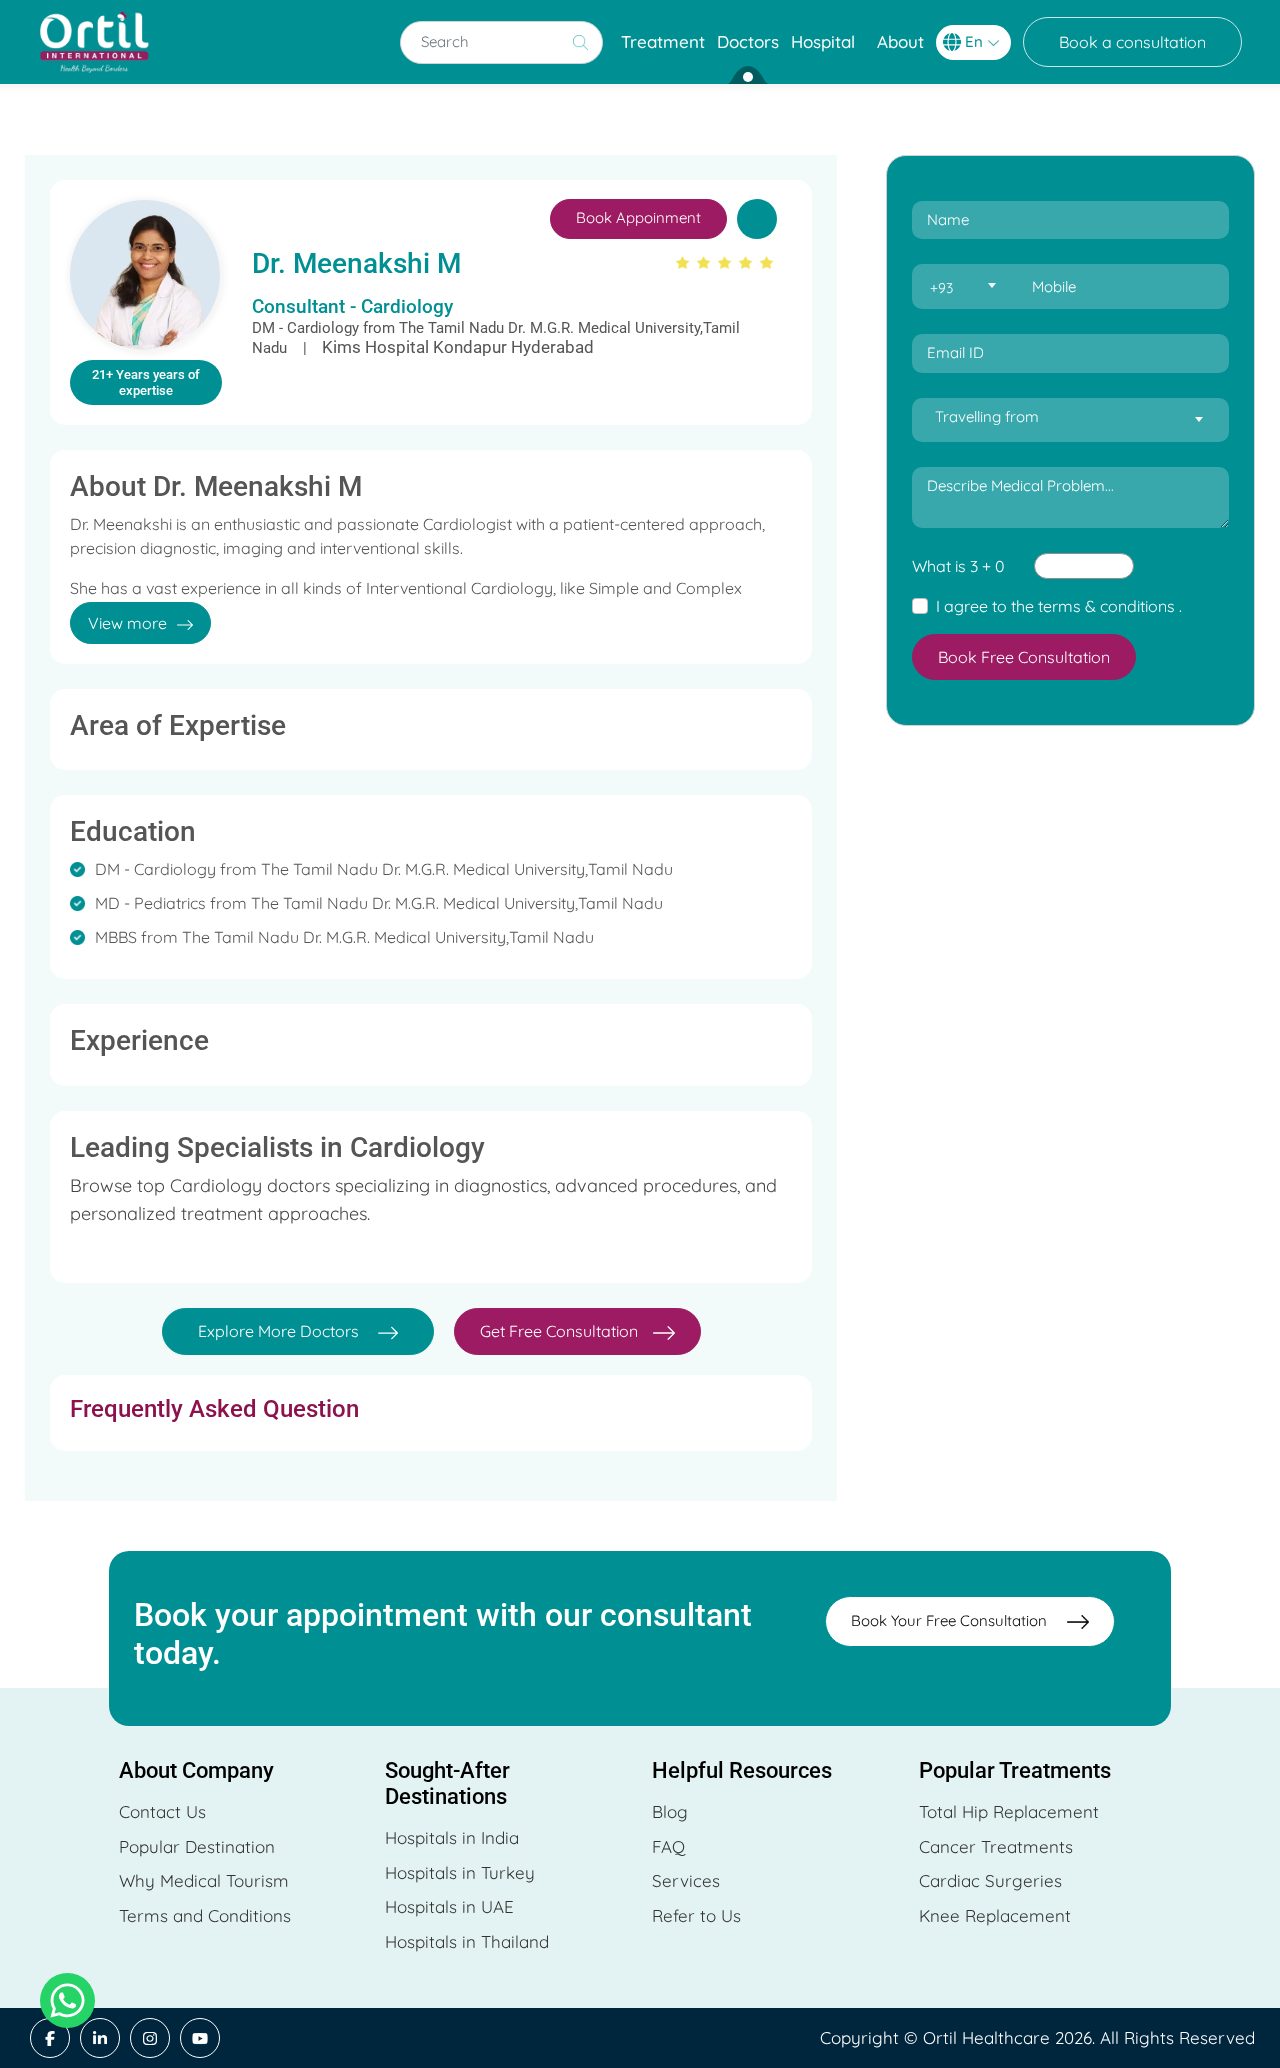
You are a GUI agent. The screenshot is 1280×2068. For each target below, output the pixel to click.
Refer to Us (696, 1915)
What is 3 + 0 (958, 566)
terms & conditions (1106, 606)
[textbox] (962, 288)
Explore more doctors (280, 1331)
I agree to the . (1059, 606)
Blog (670, 1811)
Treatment (663, 41)
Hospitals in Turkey (460, 1872)
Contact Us (162, 1811)
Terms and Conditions (205, 1915)
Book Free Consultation (1024, 657)
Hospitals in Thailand (467, 1941)
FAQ (668, 1846)
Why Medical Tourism (204, 1880)
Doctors (748, 41)
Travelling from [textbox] (987, 416)
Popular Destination (197, 1846)
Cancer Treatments (996, 1846)
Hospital (823, 41)
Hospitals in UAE (449, 1906)
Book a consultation (1132, 42)
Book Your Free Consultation (949, 1620)
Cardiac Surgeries (990, 1880)
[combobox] (962, 287)
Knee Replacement (995, 1915)
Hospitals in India (452, 1837)
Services (686, 1880)
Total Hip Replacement (1009, 1811)
